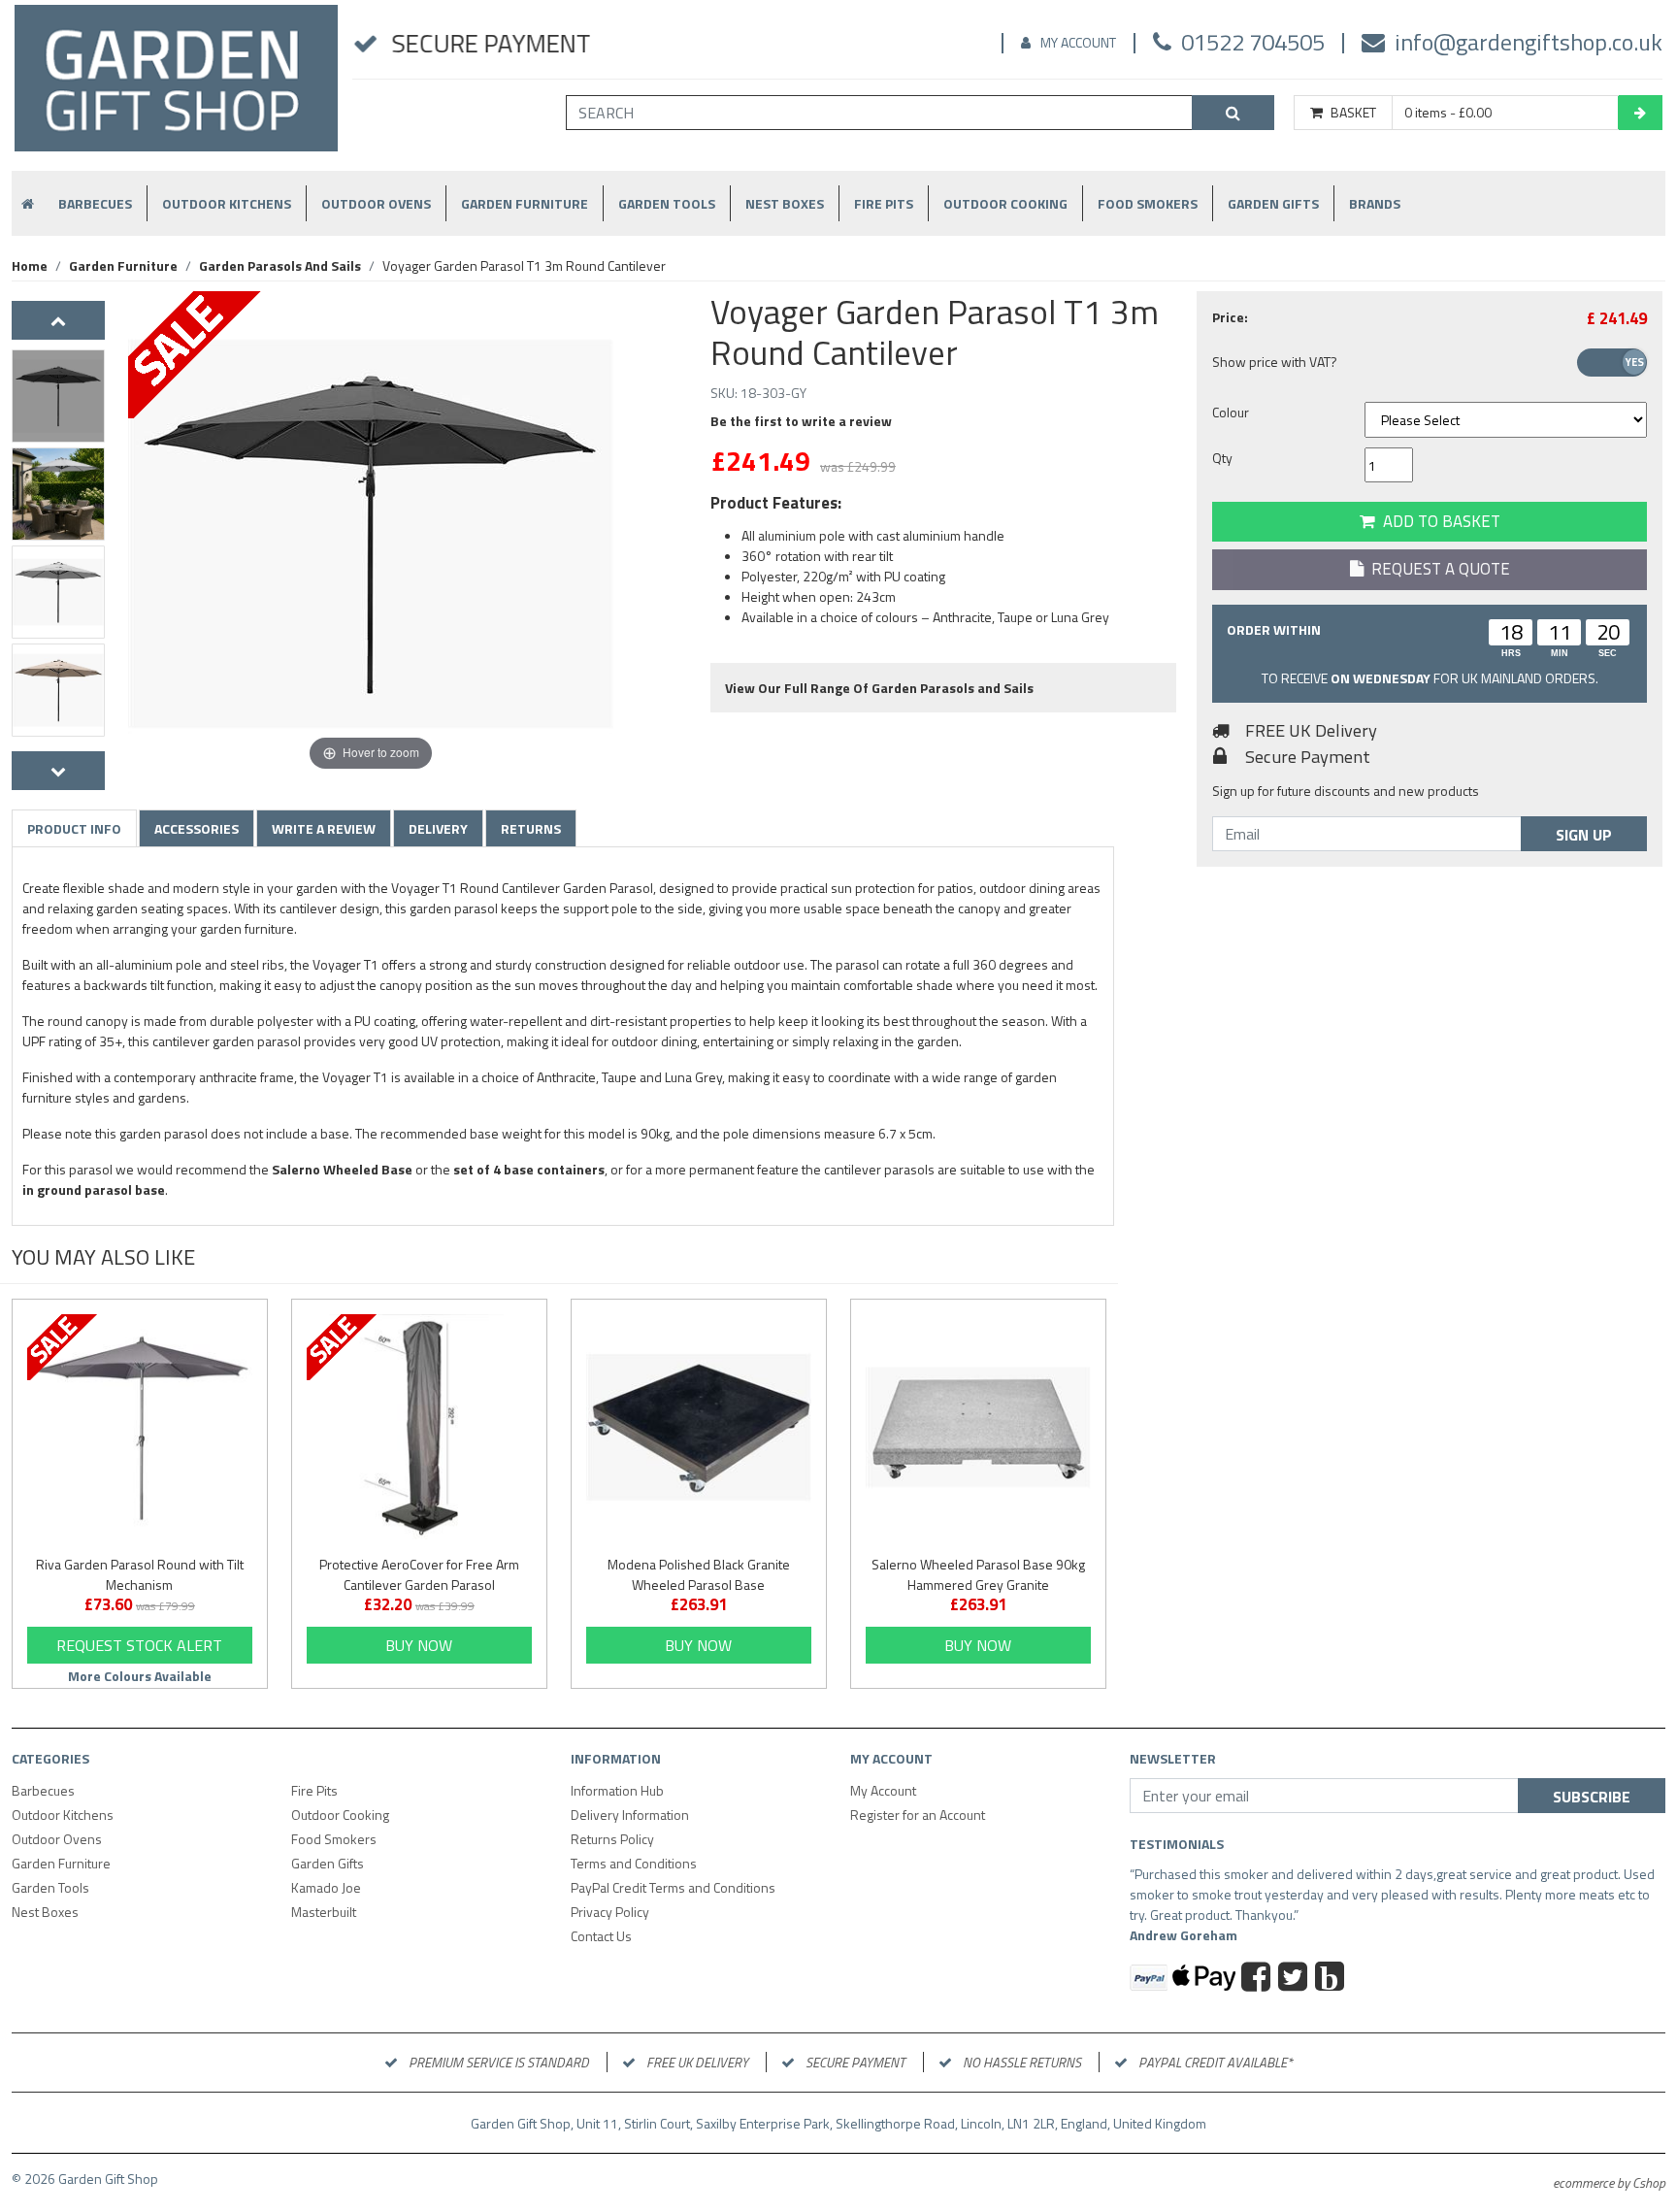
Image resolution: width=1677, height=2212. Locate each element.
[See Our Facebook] (1258, 1979)
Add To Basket (1438, 521)
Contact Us (601, 1936)
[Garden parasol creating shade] (58, 494)
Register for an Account (918, 1815)
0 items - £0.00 (1448, 113)
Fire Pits (884, 203)
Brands (1375, 203)
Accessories (197, 828)
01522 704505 (1253, 42)
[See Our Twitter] (1295, 1979)
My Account (1078, 42)
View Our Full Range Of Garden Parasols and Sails (879, 688)
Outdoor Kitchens (227, 203)
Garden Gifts (1273, 203)
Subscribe (1592, 1797)
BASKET (1353, 113)
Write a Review (324, 828)
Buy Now (419, 1645)
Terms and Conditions (634, 1863)
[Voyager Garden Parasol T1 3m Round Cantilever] (58, 396)
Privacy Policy (610, 1912)
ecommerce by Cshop (1609, 2182)
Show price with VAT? (1275, 362)
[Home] (176, 86)
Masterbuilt (324, 1912)
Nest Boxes (785, 203)
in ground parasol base (94, 1189)
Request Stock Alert (139, 1645)
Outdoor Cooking (1005, 203)
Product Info (74, 828)
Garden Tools (667, 203)
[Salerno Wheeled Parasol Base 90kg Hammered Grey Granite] (978, 1427)
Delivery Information (630, 1815)
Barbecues (95, 203)
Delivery (438, 828)
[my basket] (1640, 113)
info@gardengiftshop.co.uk (1529, 42)
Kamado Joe (326, 1887)
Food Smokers (1148, 203)
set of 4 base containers (529, 1169)
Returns (531, 828)
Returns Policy (612, 1839)
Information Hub (617, 1790)
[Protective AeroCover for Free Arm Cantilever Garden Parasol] (419, 1427)
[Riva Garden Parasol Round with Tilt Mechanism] (140, 1427)
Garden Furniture (525, 203)
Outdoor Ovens (376, 203)
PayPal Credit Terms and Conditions (673, 1887)
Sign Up (1584, 835)
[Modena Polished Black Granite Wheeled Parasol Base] (699, 1427)
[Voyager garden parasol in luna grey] (58, 592)
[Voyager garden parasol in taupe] (58, 690)
